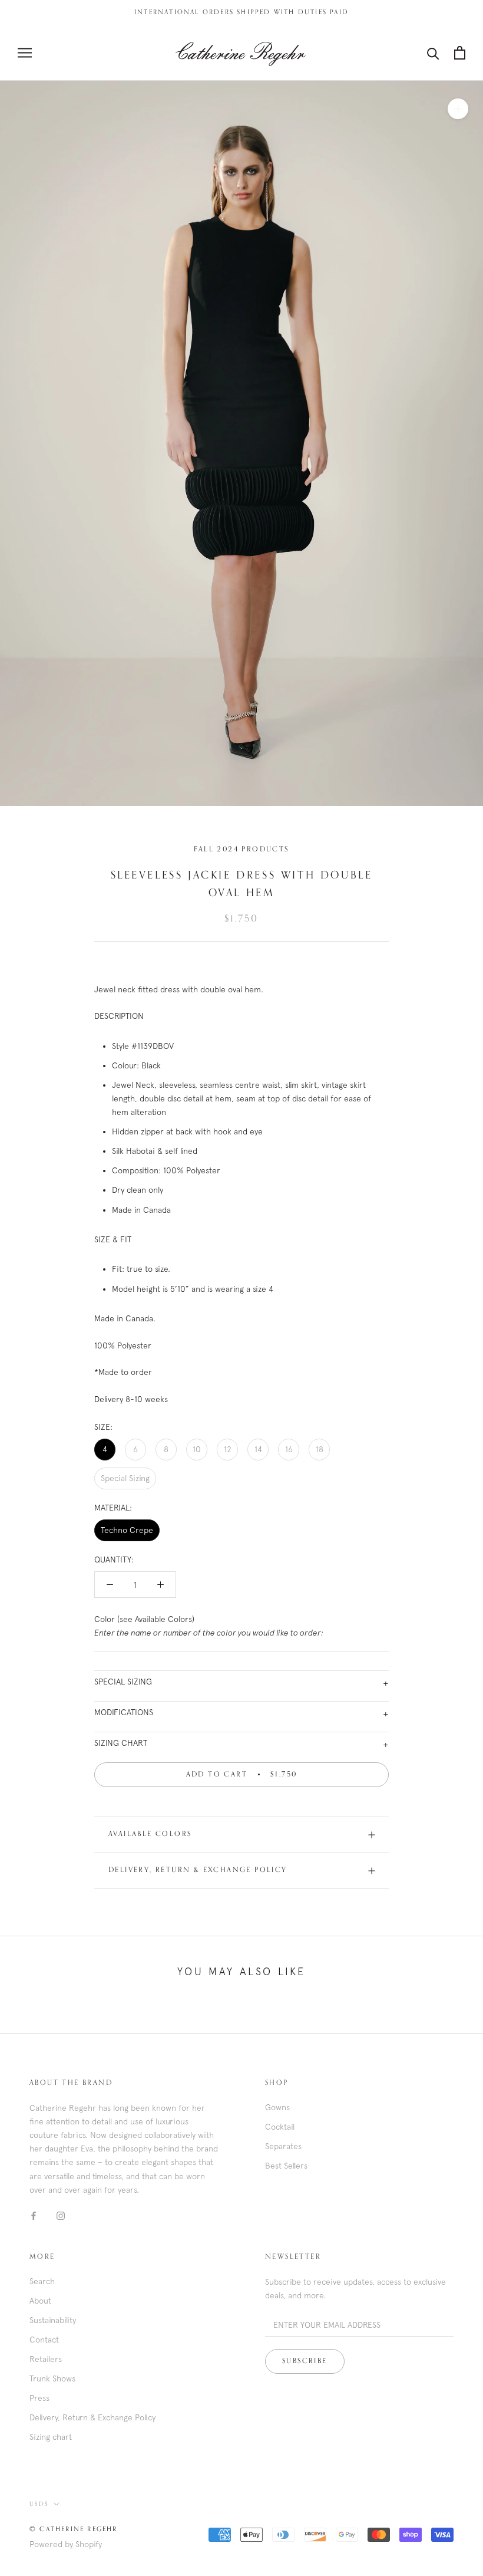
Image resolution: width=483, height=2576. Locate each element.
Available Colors (150, 1834)
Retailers (46, 2359)
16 (289, 1449)
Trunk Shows (52, 2378)
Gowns (277, 2107)
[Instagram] (61, 2215)
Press (39, 2398)
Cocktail (280, 2127)
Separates (283, 2146)
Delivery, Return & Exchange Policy (198, 1870)
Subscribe (305, 2361)
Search (42, 2281)
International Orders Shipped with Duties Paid (241, 12)
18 (320, 1449)
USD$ (39, 2504)
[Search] (433, 53)
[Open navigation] (25, 53)
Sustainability (53, 2320)
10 (197, 1449)
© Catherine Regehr (74, 2529)
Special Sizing (125, 1478)
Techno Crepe (127, 1530)
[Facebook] (34, 2215)
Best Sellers (286, 2166)
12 (228, 1449)
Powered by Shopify (66, 2544)
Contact (44, 2340)
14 (258, 1449)
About (40, 2301)
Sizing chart (51, 2437)
